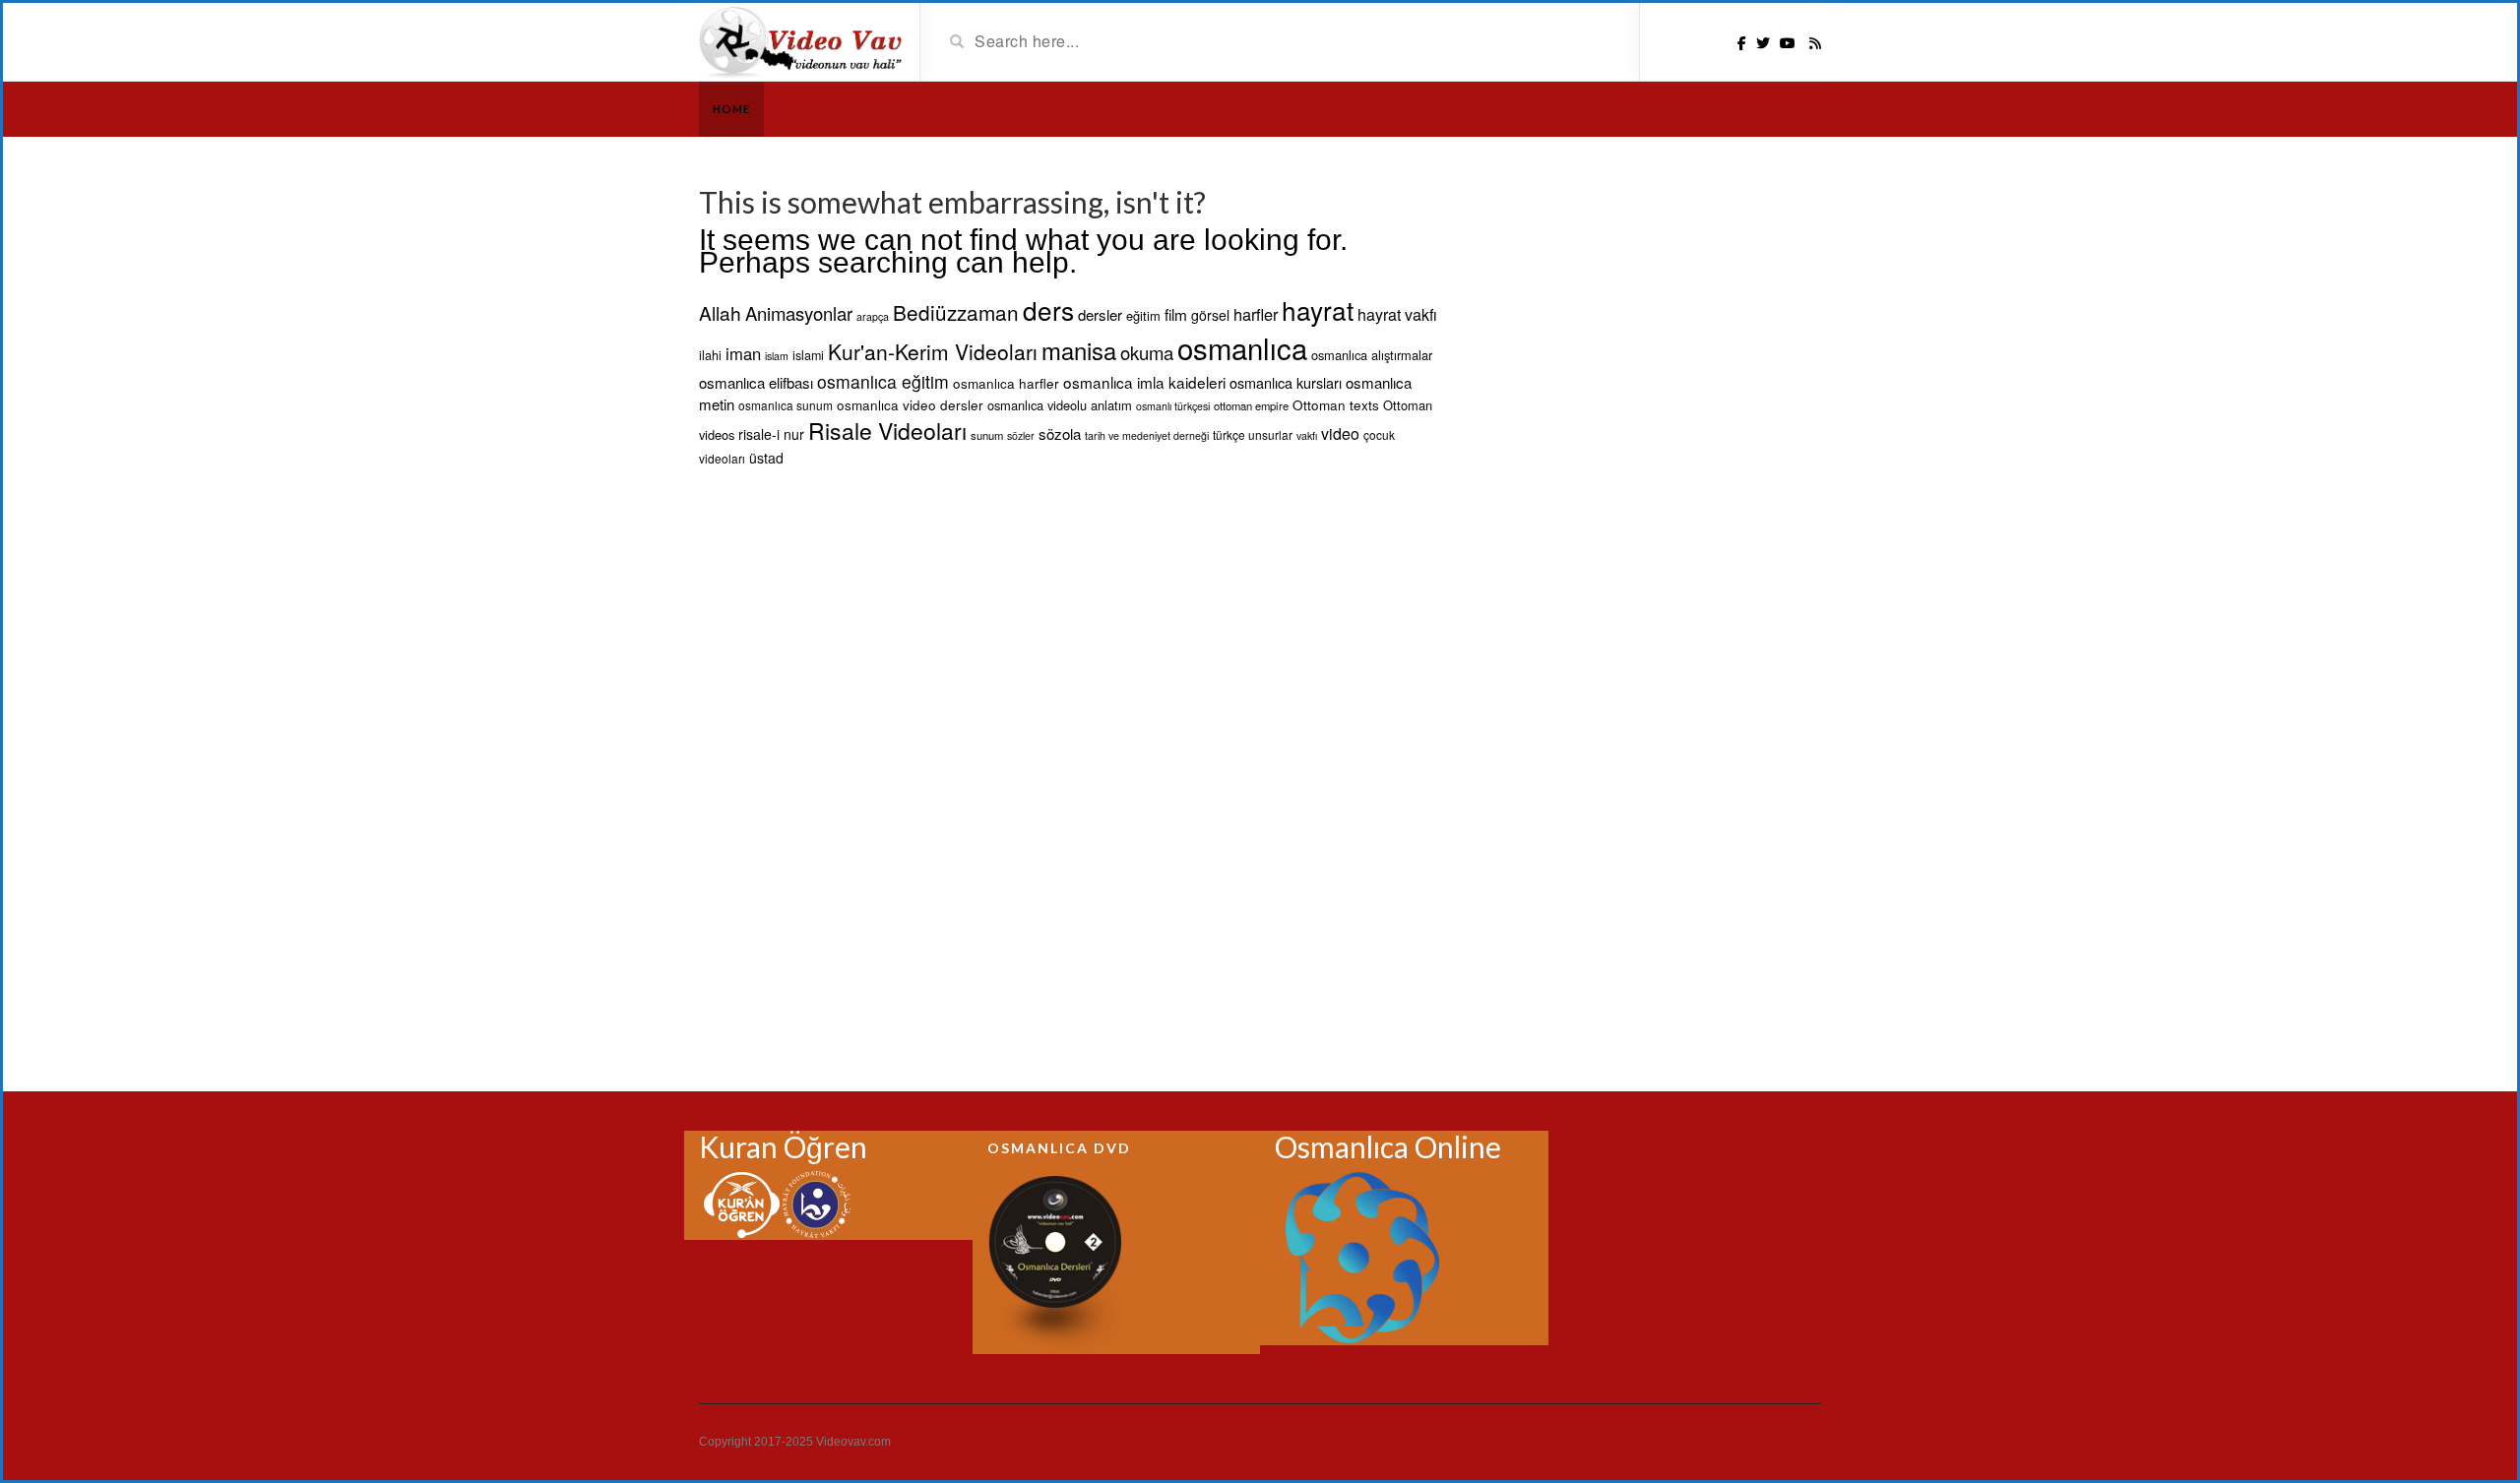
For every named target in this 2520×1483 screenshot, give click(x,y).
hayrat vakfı (1397, 314)
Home (731, 109)
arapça (873, 316)
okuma (1147, 352)
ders (1048, 309)
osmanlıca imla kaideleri (1144, 382)
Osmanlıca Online (1388, 1146)
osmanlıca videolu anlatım (1060, 405)
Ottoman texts (1336, 404)
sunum (987, 435)
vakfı (1307, 435)
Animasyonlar (799, 313)
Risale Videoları (887, 431)
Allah (720, 312)
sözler (1021, 435)
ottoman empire (1251, 405)
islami (808, 355)
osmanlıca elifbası (756, 382)
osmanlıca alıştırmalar (1372, 355)
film (1176, 314)
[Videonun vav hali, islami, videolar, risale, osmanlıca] (802, 40)
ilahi (710, 355)
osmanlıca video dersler (910, 404)
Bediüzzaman (956, 312)
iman (743, 353)
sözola (1060, 433)
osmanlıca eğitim (883, 381)
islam (777, 356)
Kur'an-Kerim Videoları (933, 351)
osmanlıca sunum (786, 405)
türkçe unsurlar (1253, 434)
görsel (1210, 315)
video (1340, 433)
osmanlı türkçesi (1173, 406)
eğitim (1143, 315)
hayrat (1318, 309)
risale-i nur (771, 434)
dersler (1100, 314)
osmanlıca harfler (1006, 383)
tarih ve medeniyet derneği (1147, 435)
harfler (1256, 314)
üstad (766, 458)
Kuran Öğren (783, 1146)
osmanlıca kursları (1286, 382)
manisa (1079, 350)
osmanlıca (1242, 347)
